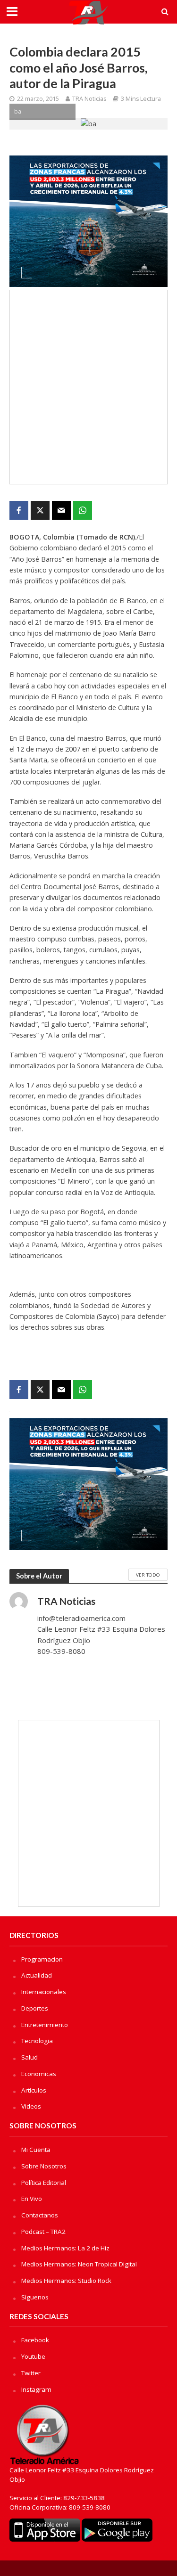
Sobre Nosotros (44, 2166)
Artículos (34, 2090)
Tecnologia (37, 2041)
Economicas (39, 2074)
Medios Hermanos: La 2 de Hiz (65, 2248)
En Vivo (32, 2199)
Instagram (36, 2389)
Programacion (42, 1959)
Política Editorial (44, 2183)
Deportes (35, 2008)
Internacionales (44, 1992)
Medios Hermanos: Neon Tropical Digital (79, 2264)
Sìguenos (35, 2297)
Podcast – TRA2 (43, 2232)
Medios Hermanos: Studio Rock (66, 2281)
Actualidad (37, 1975)
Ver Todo (148, 1575)
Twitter (31, 2373)
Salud (29, 2057)
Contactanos (40, 2215)
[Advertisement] (88, 387)
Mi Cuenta (36, 2150)
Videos (31, 2106)
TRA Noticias (89, 99)
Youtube (33, 2356)
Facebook (35, 2340)
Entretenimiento (45, 2025)
